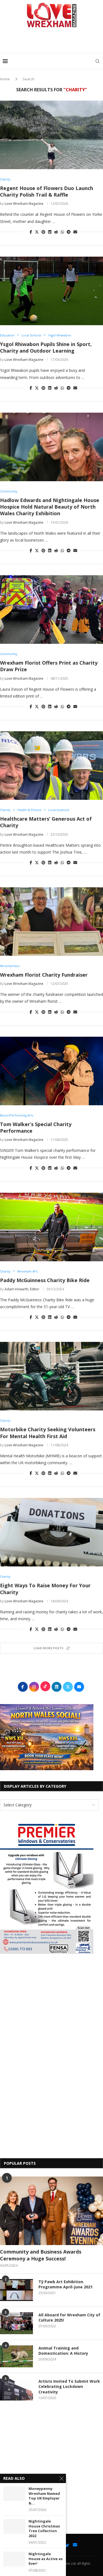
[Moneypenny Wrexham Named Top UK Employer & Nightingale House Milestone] (14, 2494)
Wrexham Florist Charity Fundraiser (44, 975)
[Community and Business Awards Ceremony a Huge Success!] (51, 2211)
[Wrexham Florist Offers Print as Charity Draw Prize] (51, 610)
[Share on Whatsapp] (62, 232)
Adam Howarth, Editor (22, 1289)
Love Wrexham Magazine (24, 204)
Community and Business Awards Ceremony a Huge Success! (41, 2255)
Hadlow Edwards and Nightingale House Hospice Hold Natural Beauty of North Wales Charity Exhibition (50, 507)
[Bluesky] (67, 2545)
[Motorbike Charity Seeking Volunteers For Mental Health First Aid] (51, 1376)
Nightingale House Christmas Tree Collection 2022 (44, 2529)
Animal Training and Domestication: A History (63, 2351)
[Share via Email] (75, 232)
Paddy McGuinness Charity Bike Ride (45, 1280)
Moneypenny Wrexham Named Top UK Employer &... (44, 2496)
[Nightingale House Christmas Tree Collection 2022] (14, 2526)
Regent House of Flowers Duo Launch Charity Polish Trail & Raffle (47, 191)
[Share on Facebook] (31, 232)
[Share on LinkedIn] (50, 232)
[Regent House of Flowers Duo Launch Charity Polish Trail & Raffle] (51, 135)
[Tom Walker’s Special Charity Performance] (51, 1071)
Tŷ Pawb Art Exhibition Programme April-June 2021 (66, 2284)
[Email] (75, 2545)
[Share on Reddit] (56, 232)
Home (5, 79)
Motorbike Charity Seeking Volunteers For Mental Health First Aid (48, 1433)
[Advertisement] (53, 42)
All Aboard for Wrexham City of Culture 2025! (69, 2318)
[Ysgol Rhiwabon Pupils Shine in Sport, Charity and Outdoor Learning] (51, 291)
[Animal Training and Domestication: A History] (16, 2356)
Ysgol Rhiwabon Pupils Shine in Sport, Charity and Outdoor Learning (46, 347)
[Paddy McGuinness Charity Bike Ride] (51, 1227)
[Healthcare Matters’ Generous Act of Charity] (51, 766)
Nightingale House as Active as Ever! (46, 2559)
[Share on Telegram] (69, 232)
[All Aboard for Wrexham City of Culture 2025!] (16, 2323)
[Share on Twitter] (37, 232)
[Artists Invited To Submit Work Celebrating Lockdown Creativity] (16, 2390)
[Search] (98, 61)
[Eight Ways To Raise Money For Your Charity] (51, 1532)
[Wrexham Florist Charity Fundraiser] (51, 922)
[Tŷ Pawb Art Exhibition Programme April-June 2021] (16, 2290)
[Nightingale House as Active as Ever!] (14, 2559)
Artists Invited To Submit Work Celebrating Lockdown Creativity (69, 2387)
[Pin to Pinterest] (43, 232)
